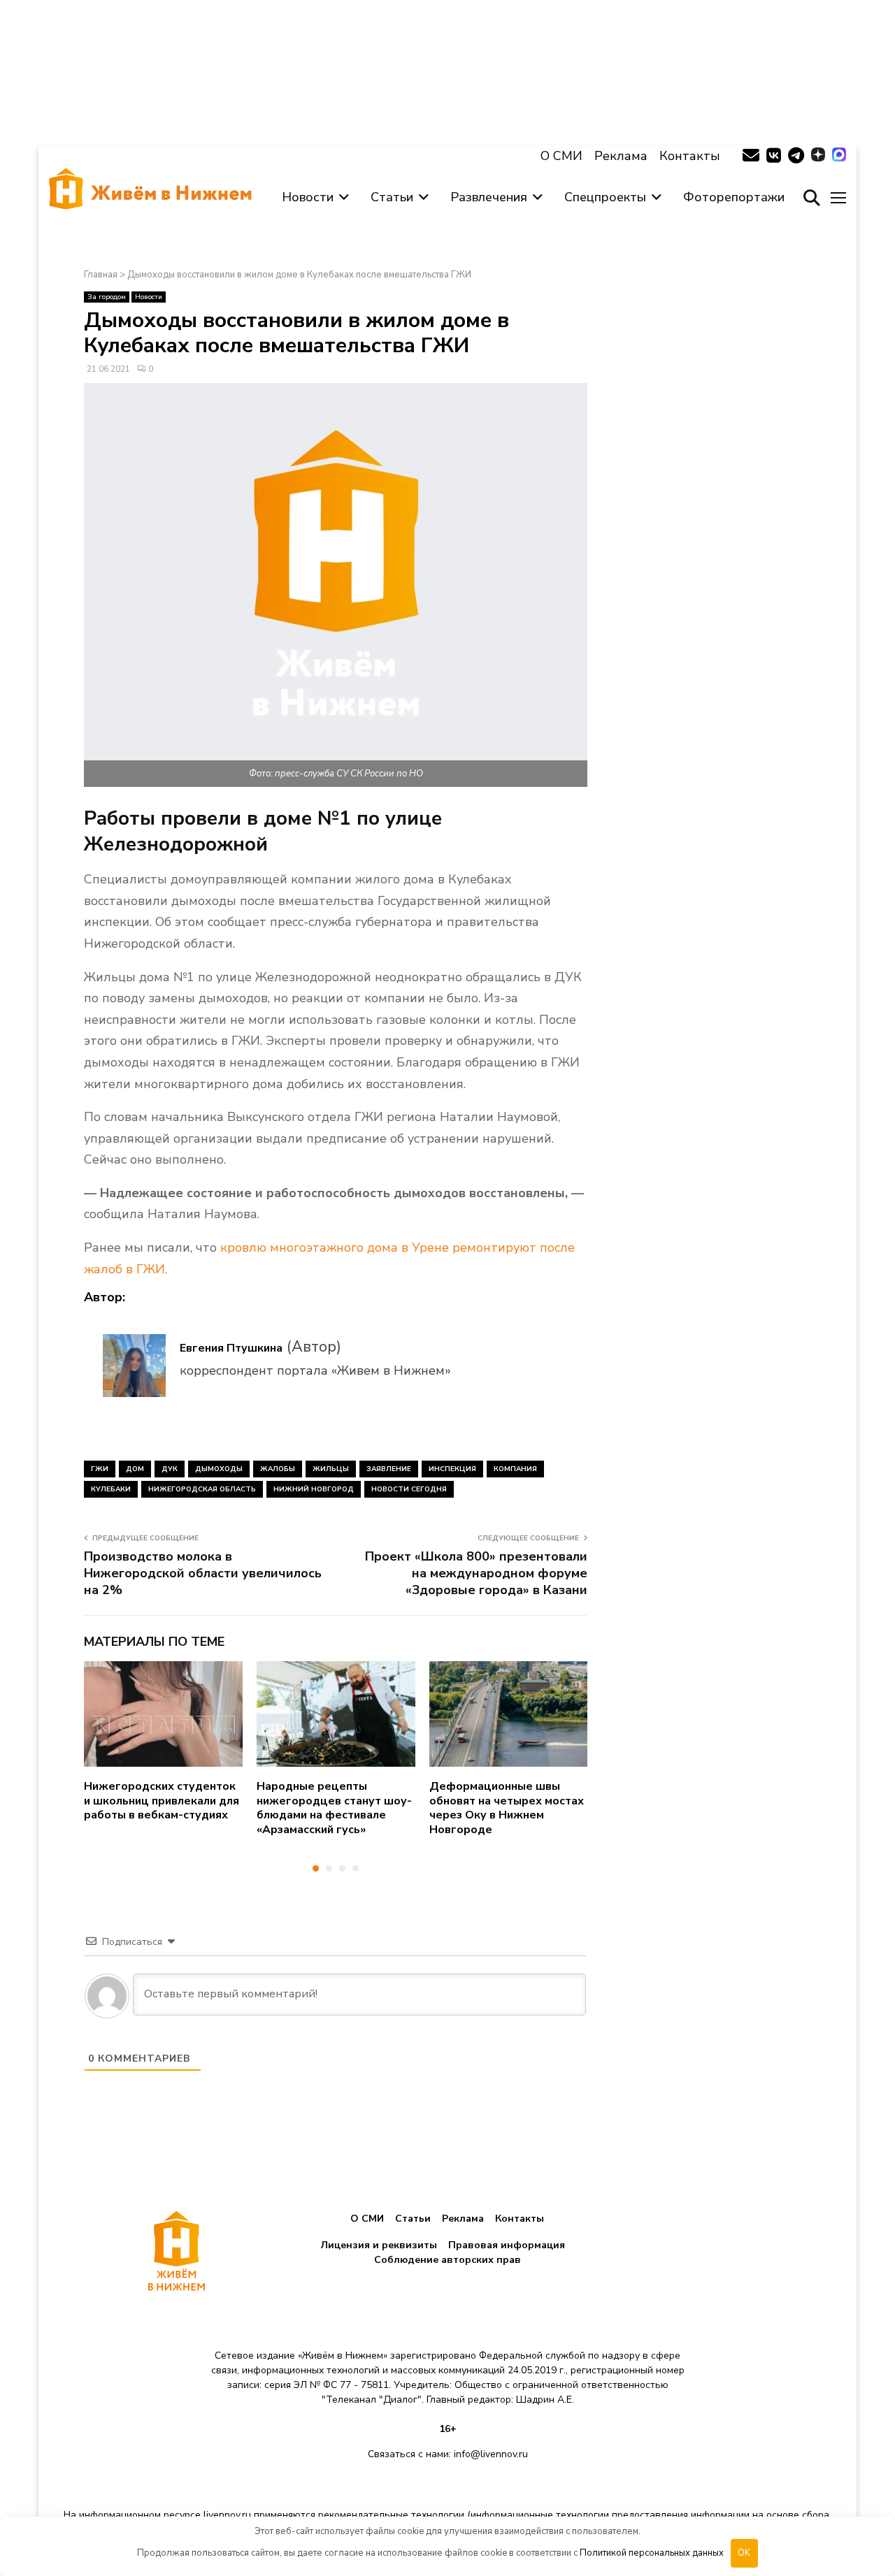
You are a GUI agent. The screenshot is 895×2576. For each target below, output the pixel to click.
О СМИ (561, 156)
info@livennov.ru (491, 2454)
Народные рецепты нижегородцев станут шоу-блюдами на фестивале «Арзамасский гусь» (334, 1808)
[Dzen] (818, 156)
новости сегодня (409, 1489)
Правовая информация (507, 2245)
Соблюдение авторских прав (447, 2260)
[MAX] (839, 156)
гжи (100, 1469)
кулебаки (111, 1489)
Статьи (392, 197)
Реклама (621, 156)
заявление (389, 1469)
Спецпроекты (605, 197)
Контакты (690, 156)
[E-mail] (751, 156)
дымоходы (219, 1469)
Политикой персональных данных (652, 2553)
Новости (308, 197)
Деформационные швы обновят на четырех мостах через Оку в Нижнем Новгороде (507, 1808)
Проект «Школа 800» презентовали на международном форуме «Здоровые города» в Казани (476, 1573)
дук (170, 1469)
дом (135, 1469)
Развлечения (489, 197)
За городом (107, 297)
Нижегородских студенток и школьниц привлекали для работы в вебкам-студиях (162, 1801)
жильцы (331, 1469)
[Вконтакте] (774, 156)
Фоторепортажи (734, 197)
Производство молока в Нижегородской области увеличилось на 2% (203, 1573)
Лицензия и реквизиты (379, 2245)
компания (515, 1469)
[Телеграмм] (796, 156)
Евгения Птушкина (231, 1348)
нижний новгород (314, 1489)
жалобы (278, 1469)
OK (744, 2553)
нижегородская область (202, 1489)
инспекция (452, 1469)
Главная (101, 275)
